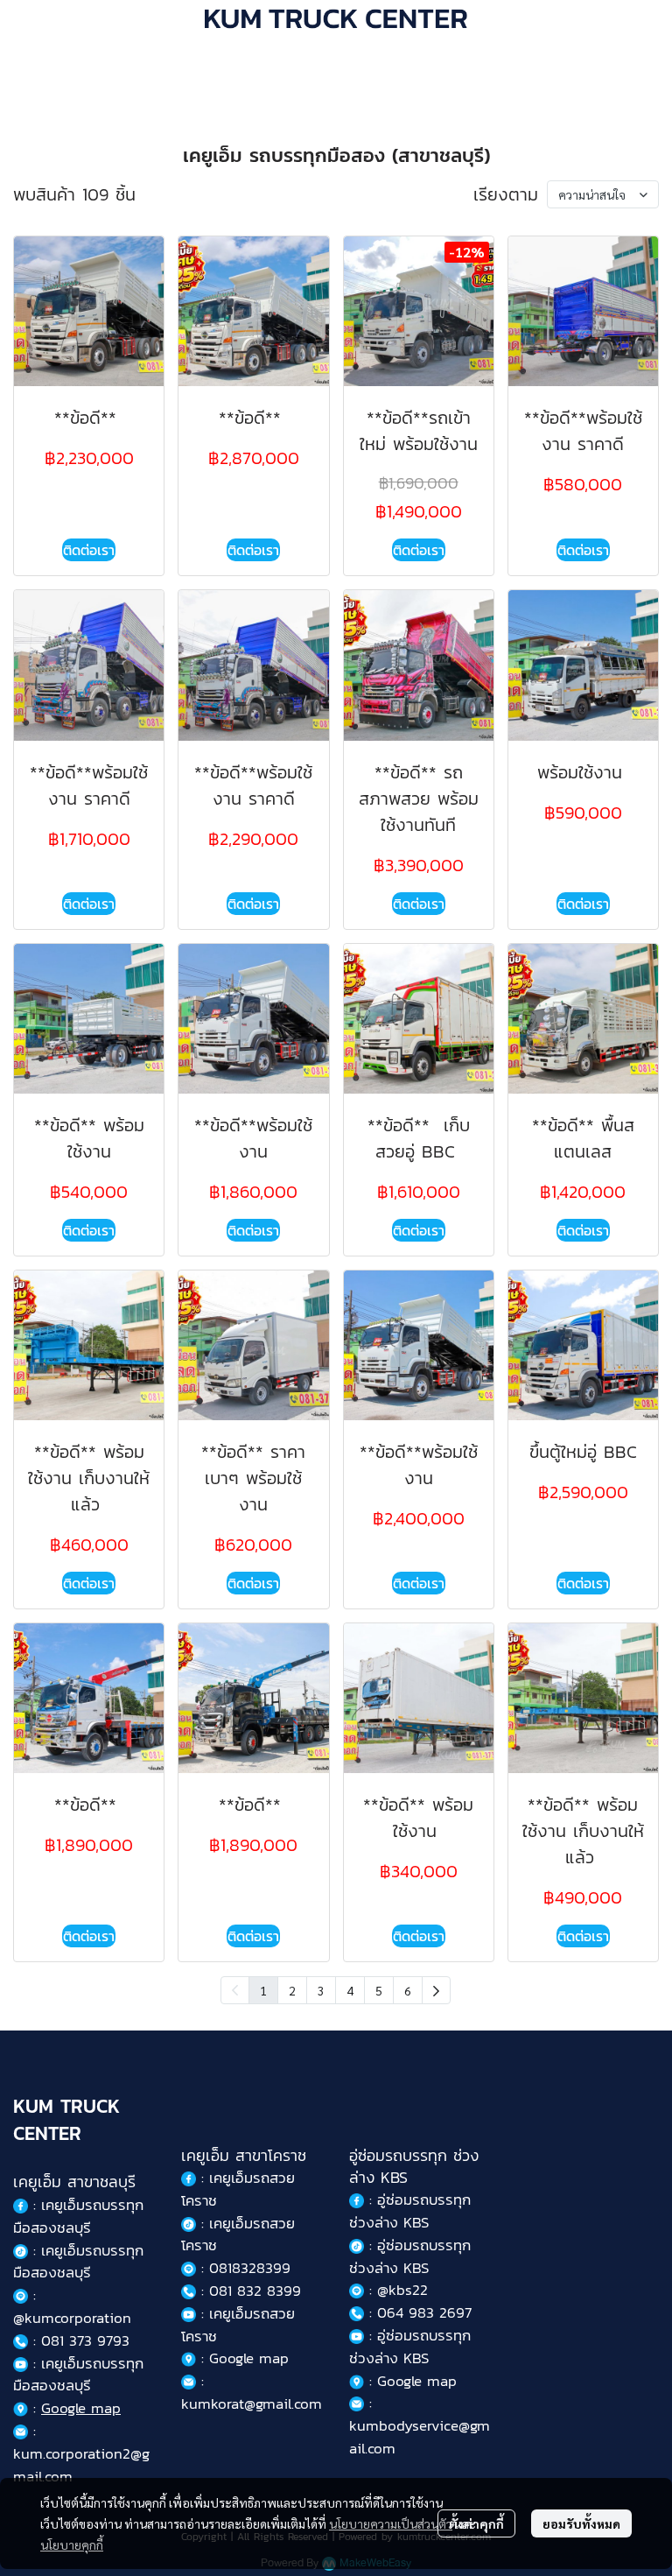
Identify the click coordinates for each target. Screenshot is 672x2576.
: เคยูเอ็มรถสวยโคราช (238, 2189)
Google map (81, 2408)
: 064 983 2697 (418, 2312)
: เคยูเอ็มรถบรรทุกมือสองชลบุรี (78, 2262)
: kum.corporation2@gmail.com (81, 2453)
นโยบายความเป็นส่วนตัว (391, 2523)
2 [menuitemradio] (292, 1990)
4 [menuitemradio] (350, 1990)
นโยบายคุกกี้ (72, 2544)
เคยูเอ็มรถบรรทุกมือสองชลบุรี (78, 2216)
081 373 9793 (85, 2340)
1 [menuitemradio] (263, 1990)
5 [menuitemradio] (379, 1990)
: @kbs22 (396, 2290)
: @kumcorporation (72, 2306)
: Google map (242, 2358)
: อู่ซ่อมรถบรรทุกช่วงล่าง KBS (410, 2211)
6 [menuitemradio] (408, 1990)
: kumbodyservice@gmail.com (420, 2425)
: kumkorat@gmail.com (252, 2392)
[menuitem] (436, 1990)
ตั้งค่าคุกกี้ (476, 2523)
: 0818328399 (243, 2268)
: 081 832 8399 (248, 2291)
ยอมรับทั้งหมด (581, 2523)
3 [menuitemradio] (321, 1990)
